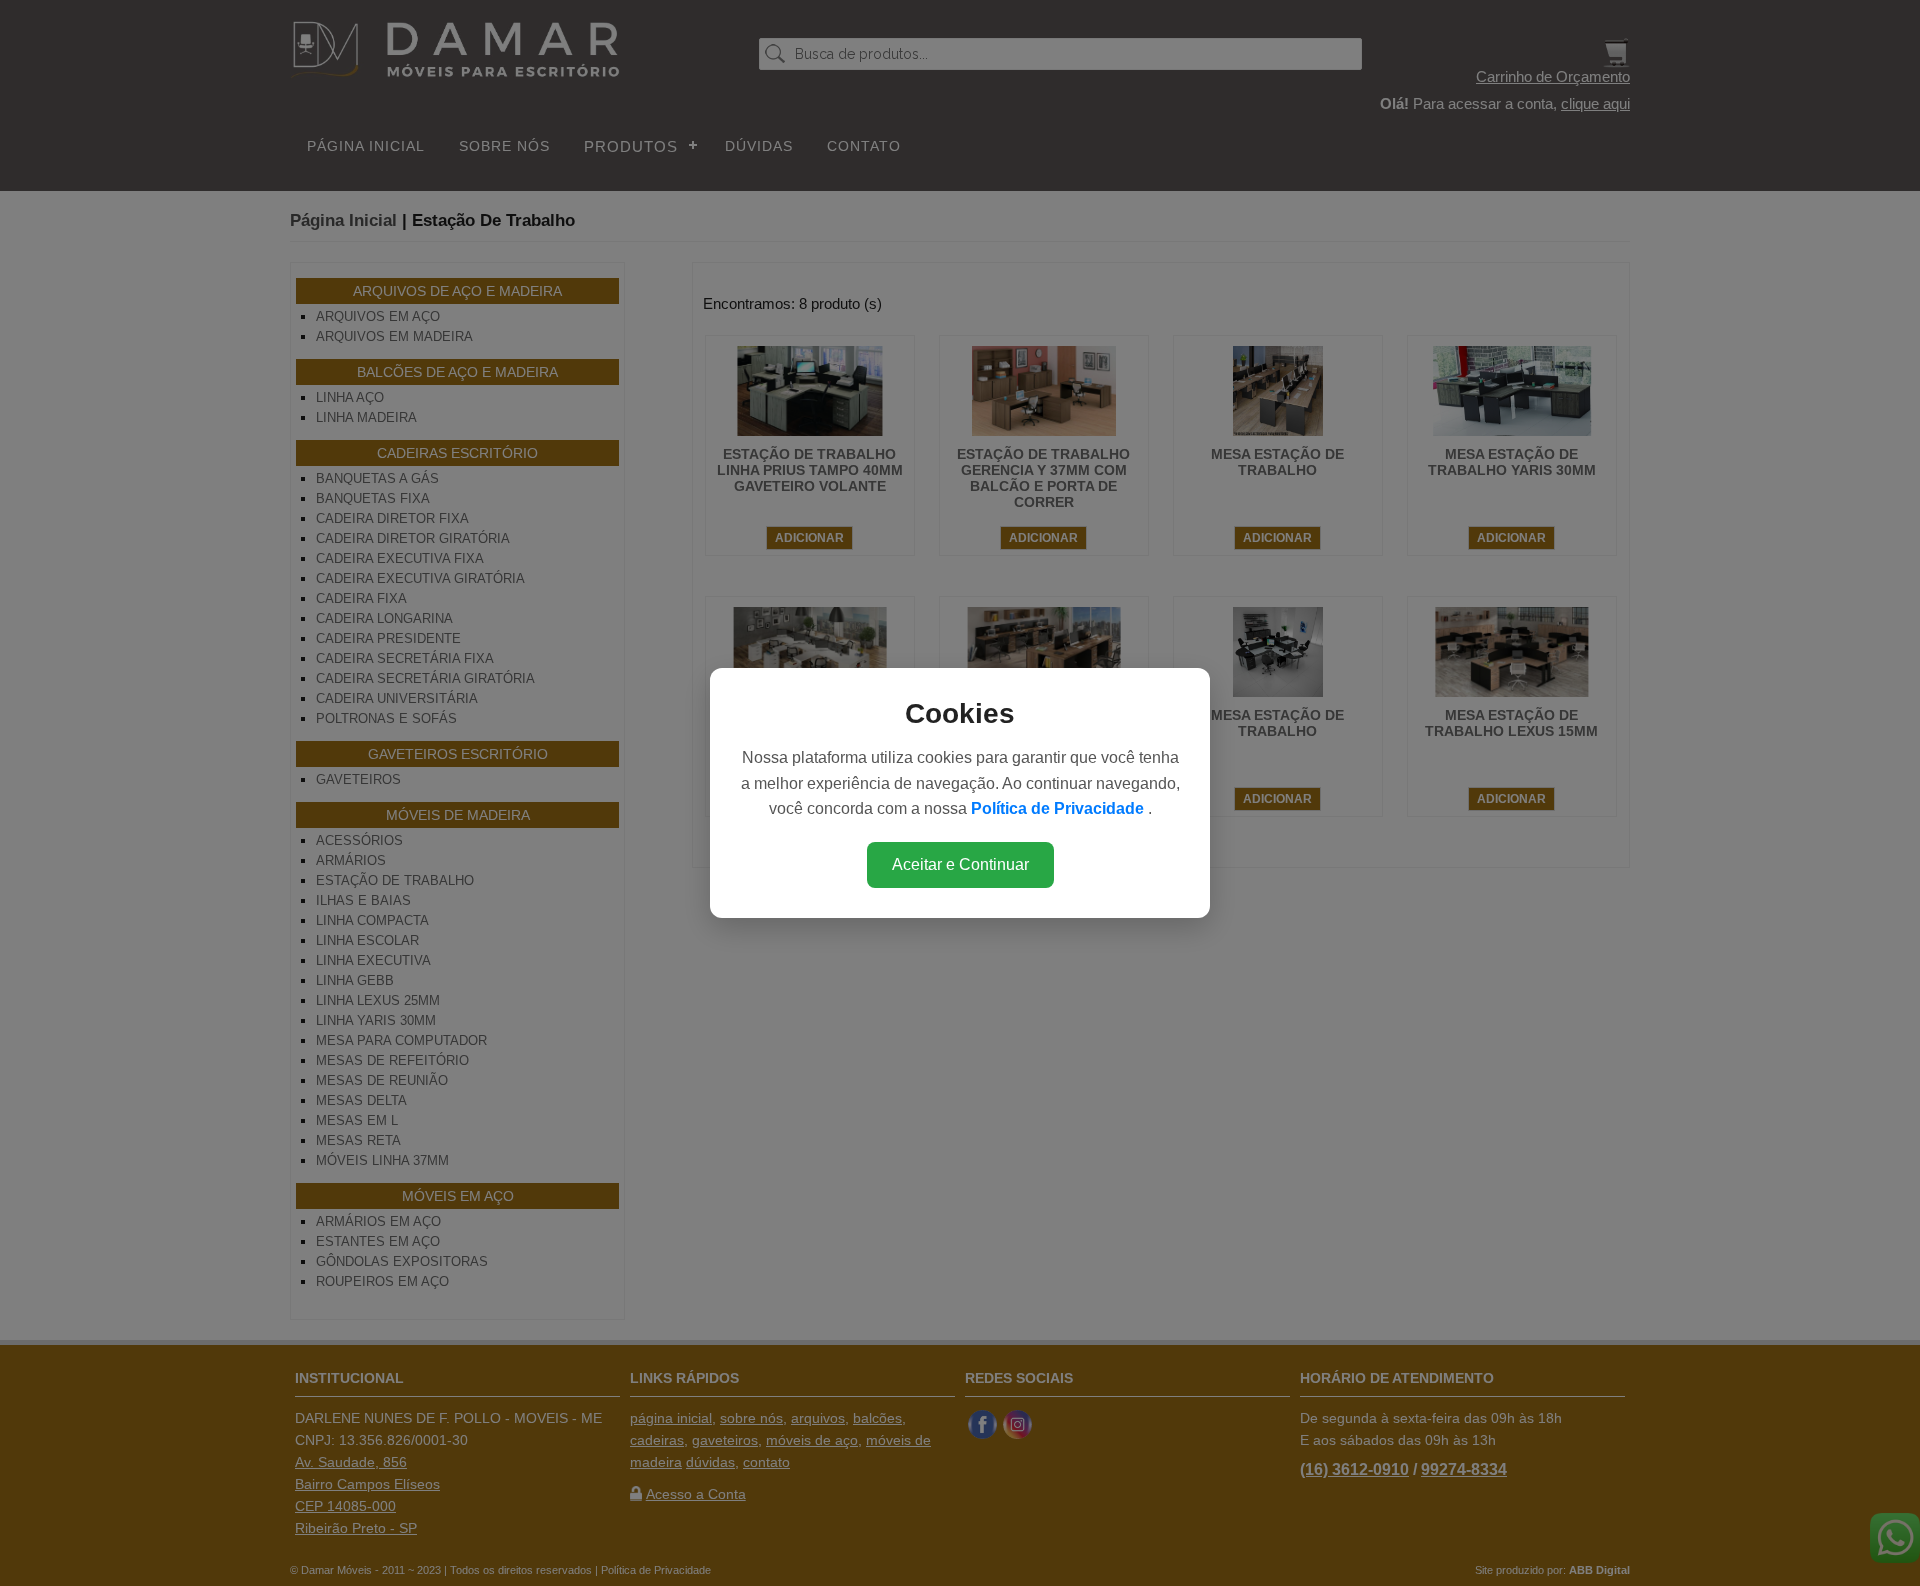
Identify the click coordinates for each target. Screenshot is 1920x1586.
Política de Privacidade (1059, 808)
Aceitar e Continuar (960, 864)
